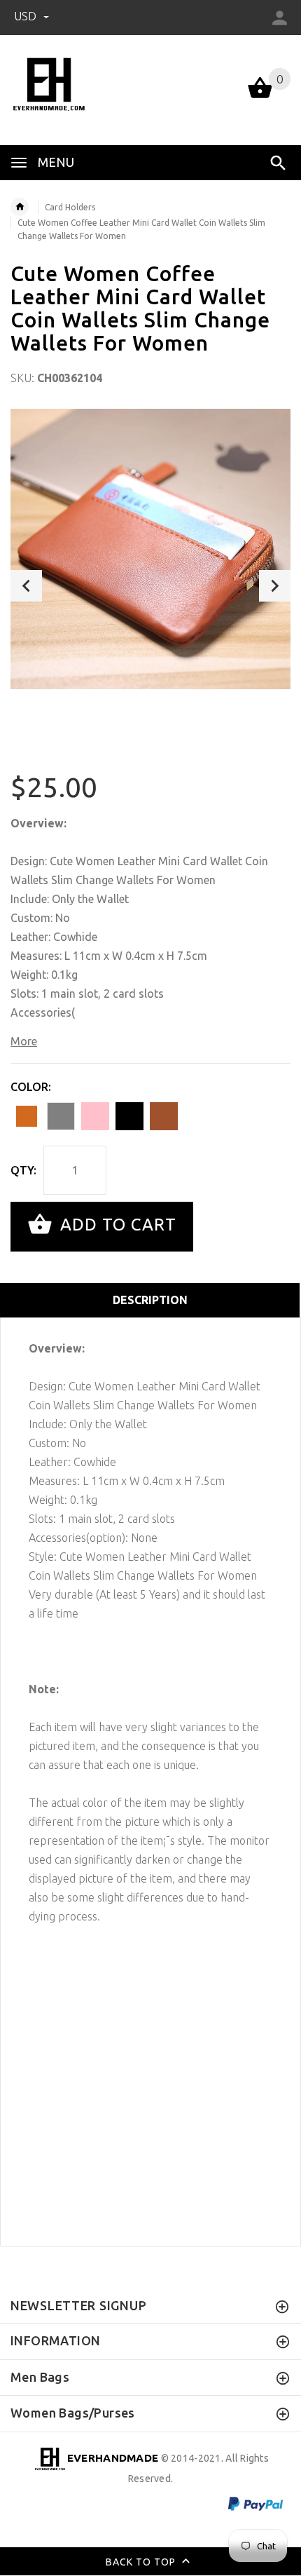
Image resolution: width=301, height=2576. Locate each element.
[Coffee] (164, 1116)
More (24, 1041)
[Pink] (95, 1116)
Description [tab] (150, 1300)
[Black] (129, 1116)
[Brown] (27, 1116)
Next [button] (275, 586)
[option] (150, 549)
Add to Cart (116, 1225)
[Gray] (61, 1116)
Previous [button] (26, 586)
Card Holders (70, 207)
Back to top (142, 2562)
